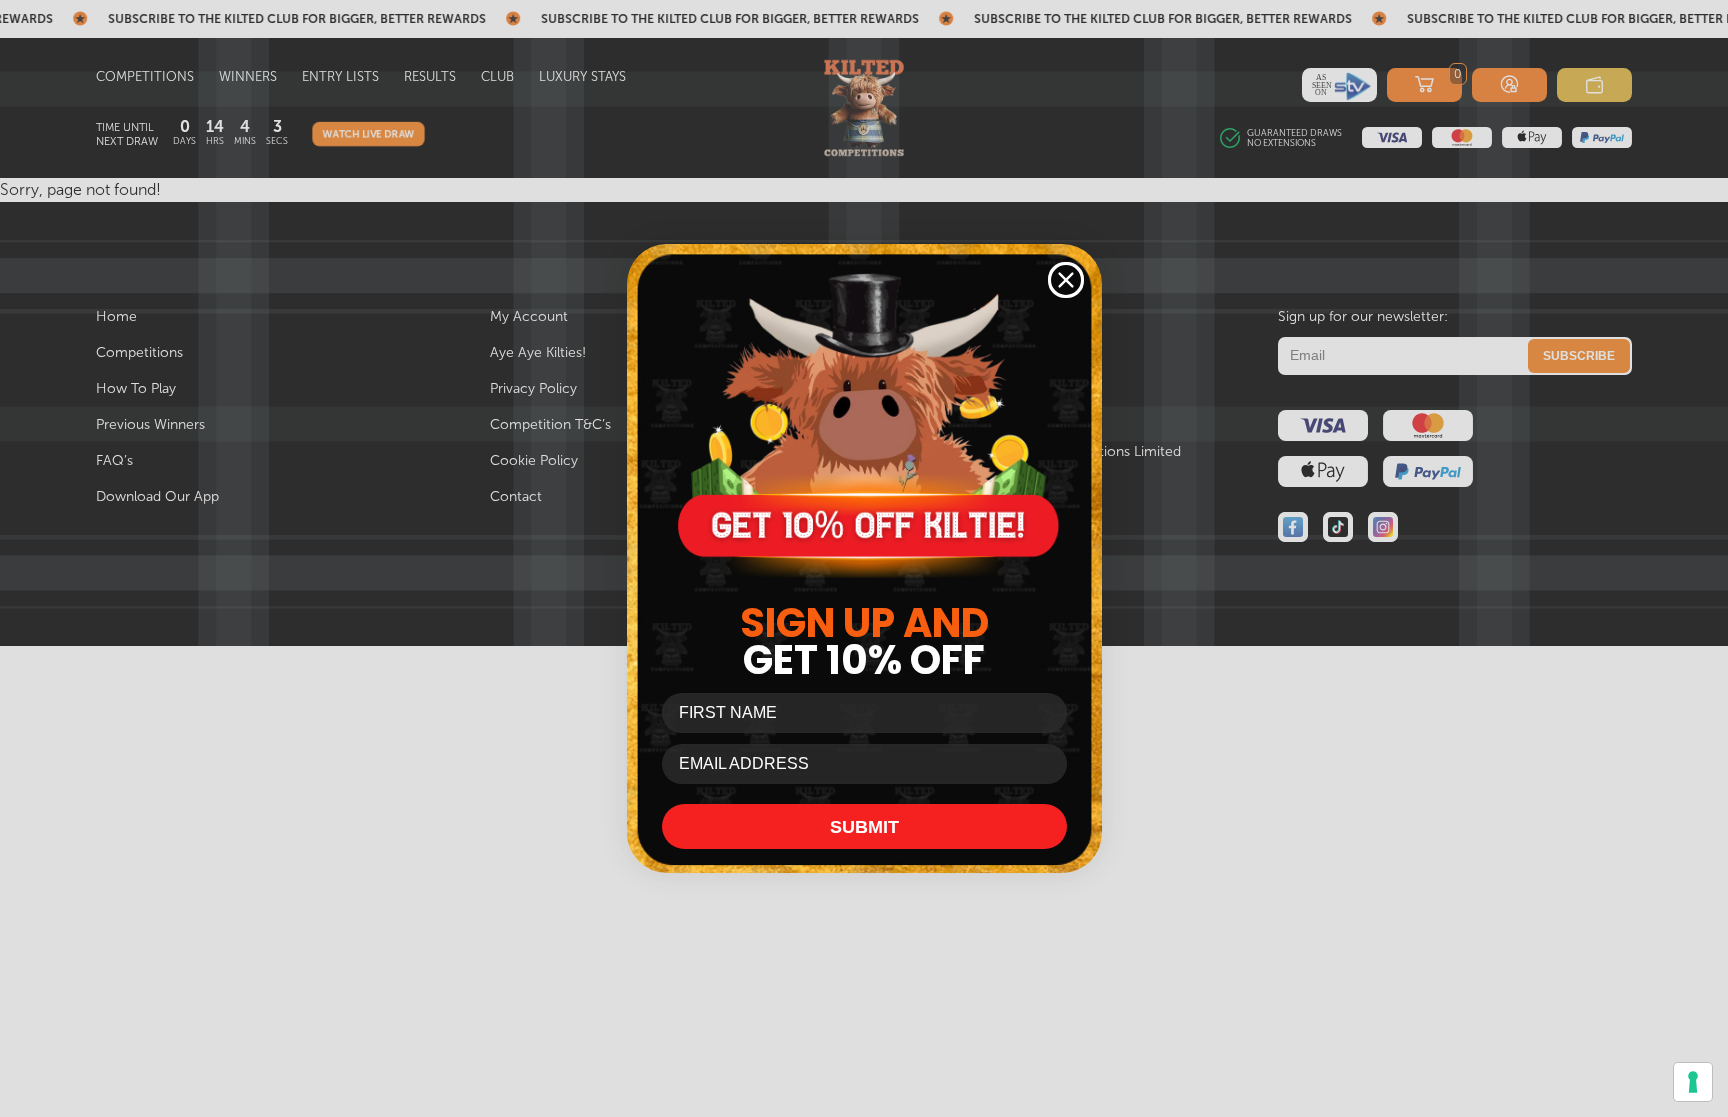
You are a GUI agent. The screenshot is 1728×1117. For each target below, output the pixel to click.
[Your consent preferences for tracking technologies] (1693, 1082)
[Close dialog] (1066, 280)
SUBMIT (864, 827)
